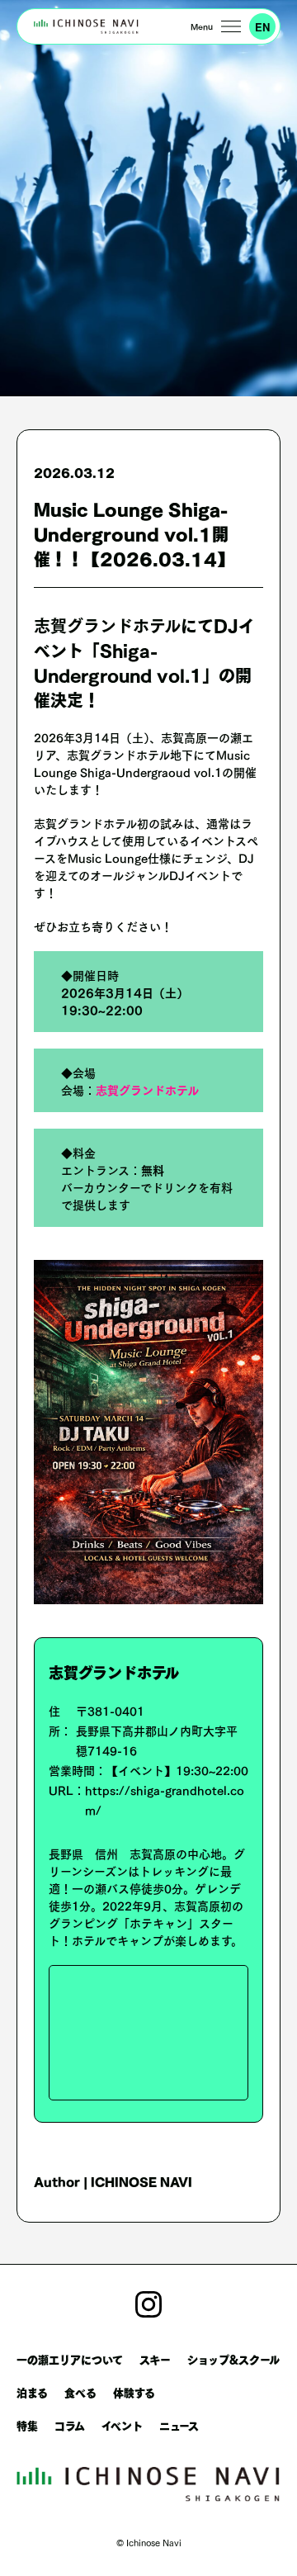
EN (262, 27)
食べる (80, 2391)
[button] (216, 26)
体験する (134, 2391)
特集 (27, 2424)
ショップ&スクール (233, 2358)
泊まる (32, 2391)
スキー (155, 2358)
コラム (70, 2424)
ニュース (179, 2424)
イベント (122, 2424)
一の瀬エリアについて (70, 2358)
